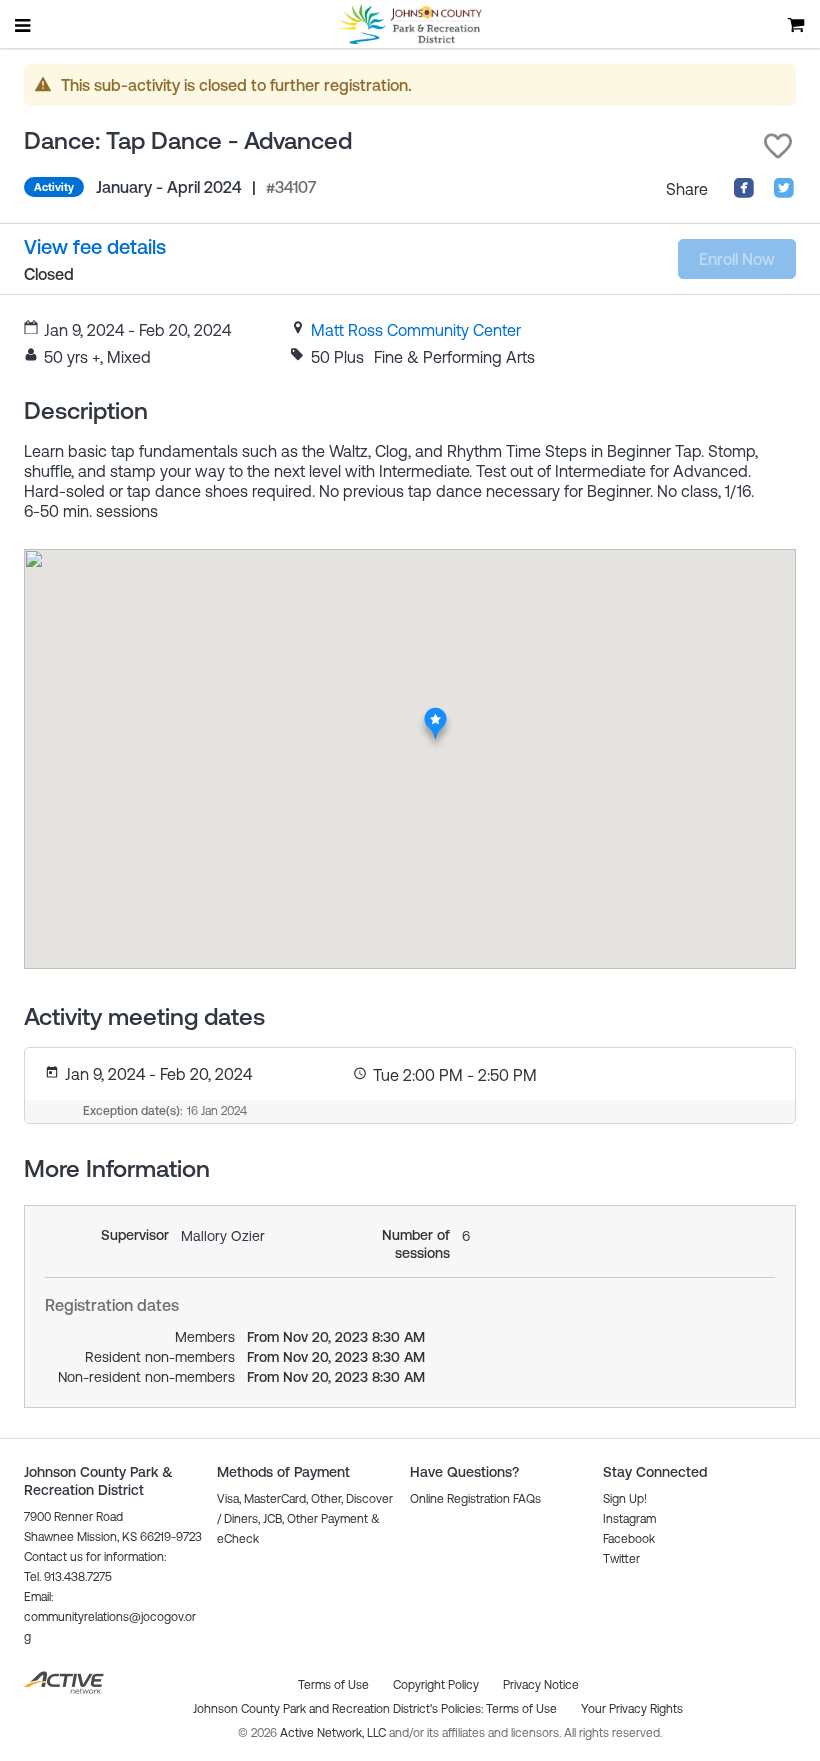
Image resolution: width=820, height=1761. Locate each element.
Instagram (629, 1519)
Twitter (621, 1559)
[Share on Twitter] (784, 193)
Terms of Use (521, 1709)
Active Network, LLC (334, 1733)
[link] (416, 330)
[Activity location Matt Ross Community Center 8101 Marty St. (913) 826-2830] (435, 713)
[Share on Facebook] (744, 193)
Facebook (629, 1539)
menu (24, 25)
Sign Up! (625, 1499)
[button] (778, 146)
